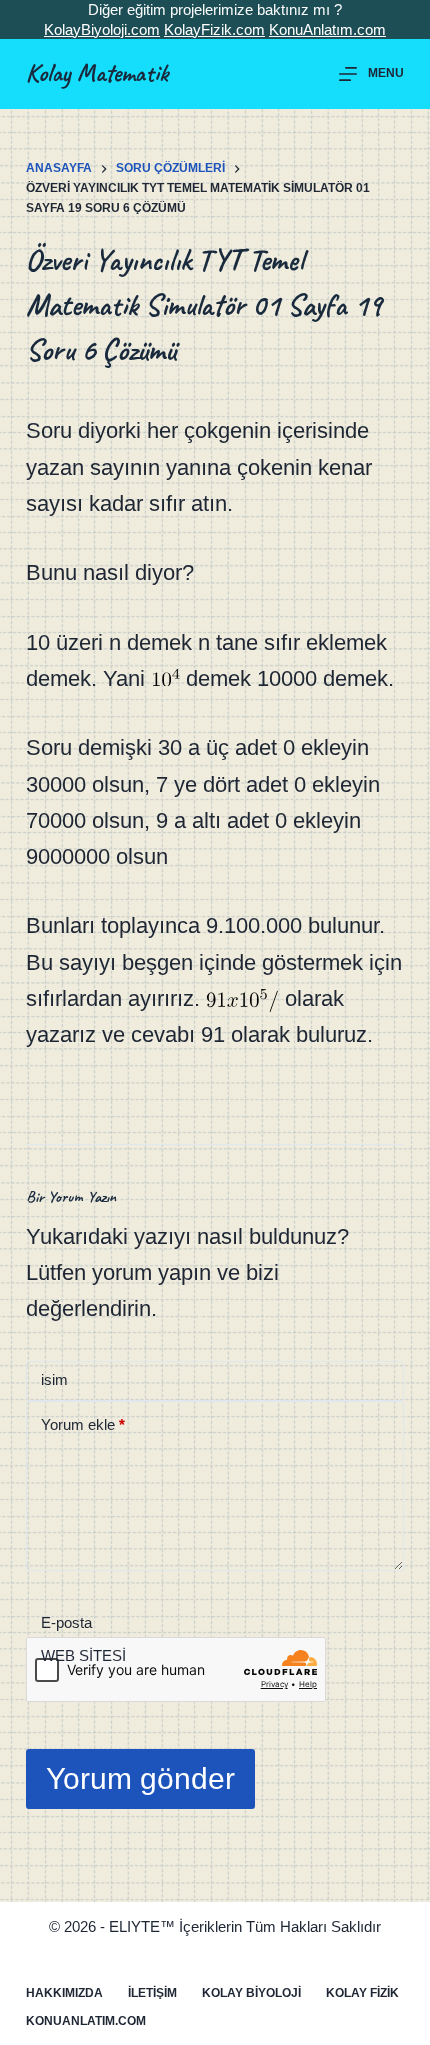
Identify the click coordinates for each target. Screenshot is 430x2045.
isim (54, 1379)
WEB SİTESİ (83, 1655)
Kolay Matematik (97, 73)
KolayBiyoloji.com (102, 29)
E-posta (66, 1622)
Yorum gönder (140, 1778)
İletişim (152, 1993)
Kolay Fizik (362, 1993)
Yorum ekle (83, 1424)
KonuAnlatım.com (327, 29)
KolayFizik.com (214, 29)
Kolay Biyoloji (251, 1993)
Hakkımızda (64, 1993)
